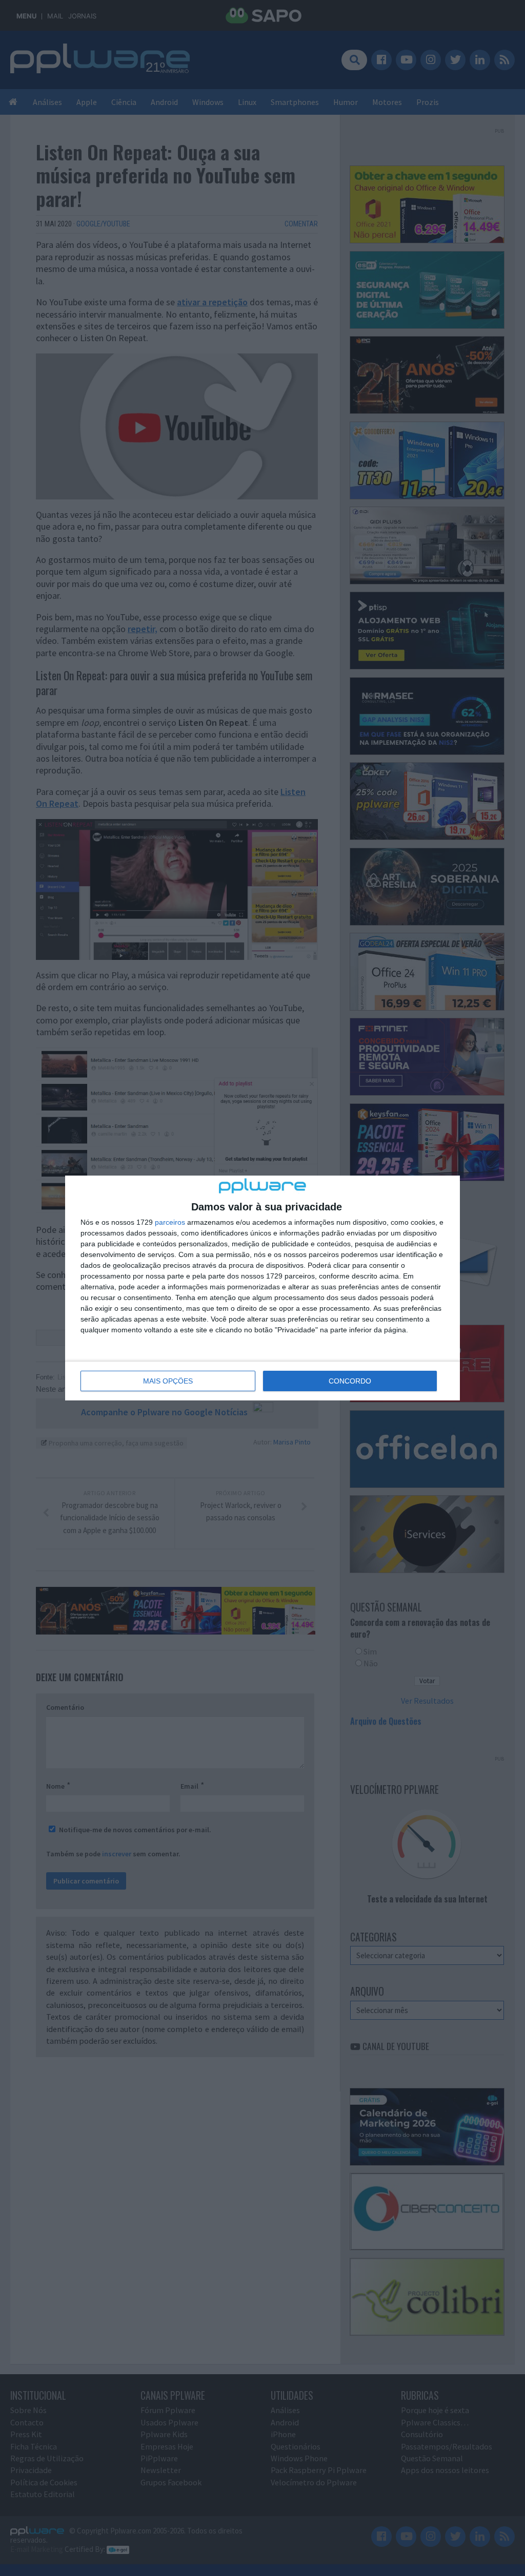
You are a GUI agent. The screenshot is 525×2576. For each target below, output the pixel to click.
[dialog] (262, 1288)
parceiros (170, 1222)
